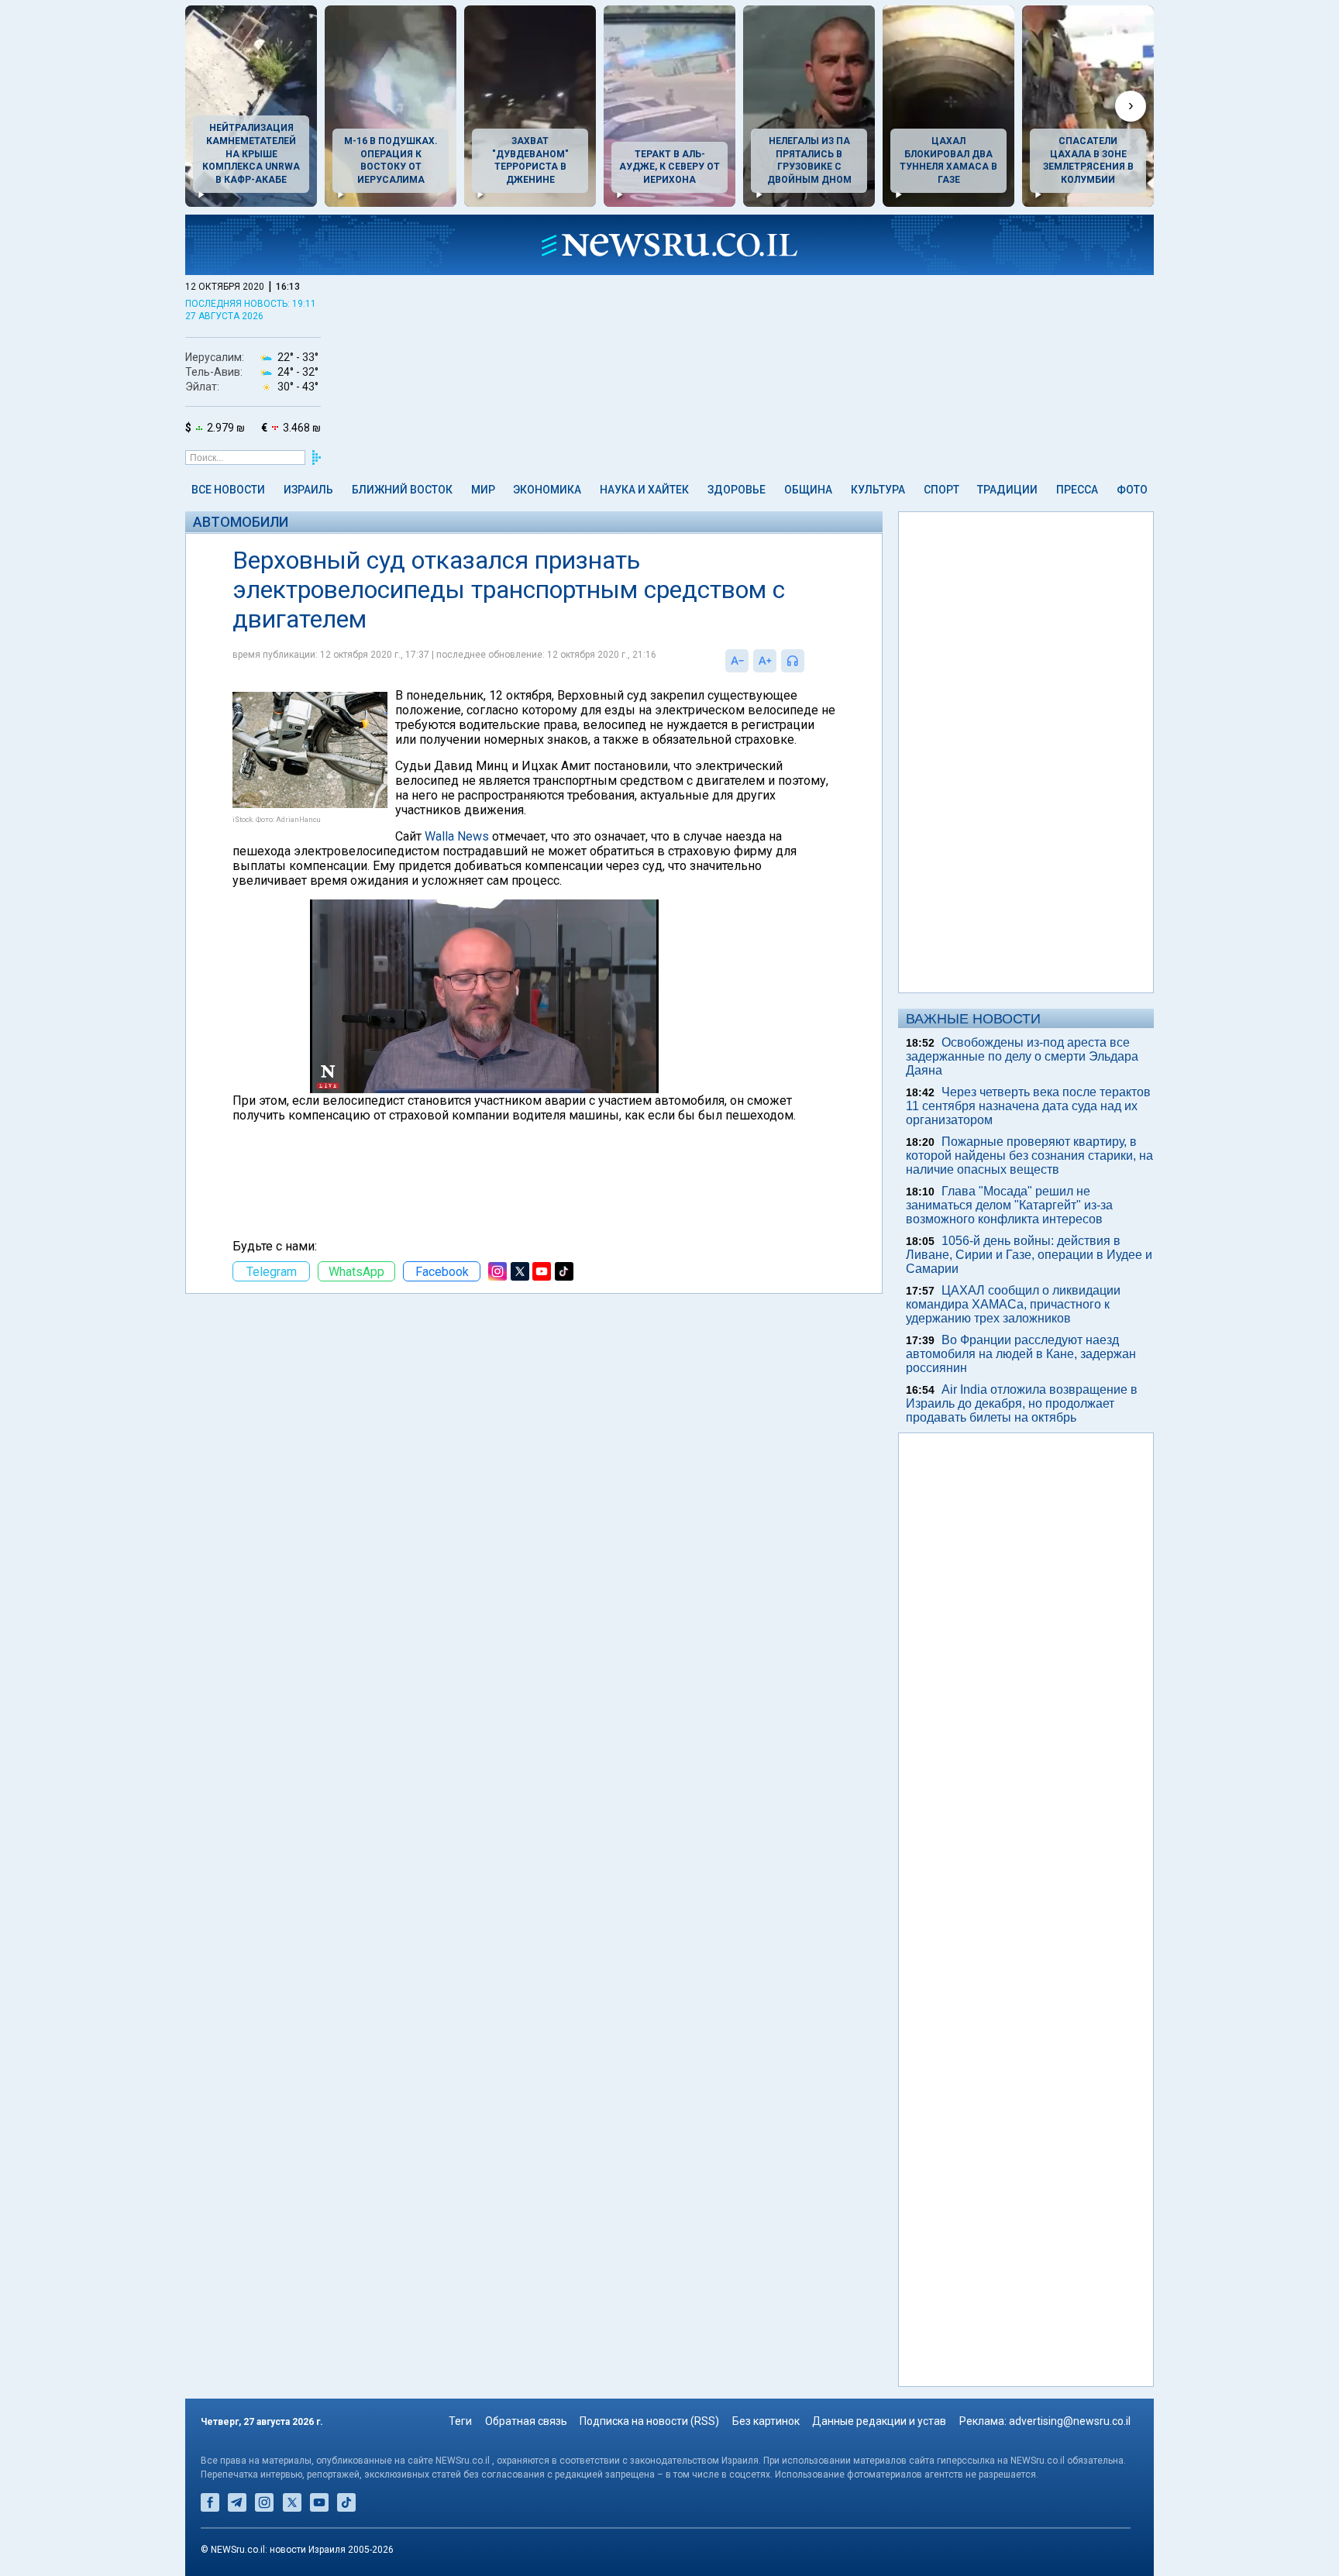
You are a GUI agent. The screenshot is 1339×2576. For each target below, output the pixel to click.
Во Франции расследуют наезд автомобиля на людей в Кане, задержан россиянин (1021, 1354)
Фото (1132, 490)
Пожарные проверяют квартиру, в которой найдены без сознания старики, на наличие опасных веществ (1029, 1156)
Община (808, 490)
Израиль (308, 490)
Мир (483, 490)
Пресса (1077, 490)
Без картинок (766, 2421)
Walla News (457, 836)
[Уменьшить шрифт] (737, 661)
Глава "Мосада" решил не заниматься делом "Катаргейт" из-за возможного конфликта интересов (1009, 1205)
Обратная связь (526, 2421)
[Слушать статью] (808, 661)
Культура (878, 490)
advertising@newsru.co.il (1070, 2421)
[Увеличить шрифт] (765, 661)
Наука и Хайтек (644, 490)
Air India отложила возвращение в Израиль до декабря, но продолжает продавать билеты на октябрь (1022, 1403)
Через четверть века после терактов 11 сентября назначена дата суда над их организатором (1028, 1106)
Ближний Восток (402, 490)
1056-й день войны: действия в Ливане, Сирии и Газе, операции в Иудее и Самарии (1029, 1255)
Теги (460, 2421)
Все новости (228, 490)
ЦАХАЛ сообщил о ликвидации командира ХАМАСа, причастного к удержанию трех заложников (1013, 1304)
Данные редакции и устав (879, 2421)
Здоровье (737, 490)
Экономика (547, 490)
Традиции (1007, 490)
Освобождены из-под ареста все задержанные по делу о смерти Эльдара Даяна (1022, 1056)
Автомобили (241, 522)
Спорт (941, 490)
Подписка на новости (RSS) (649, 2421)
